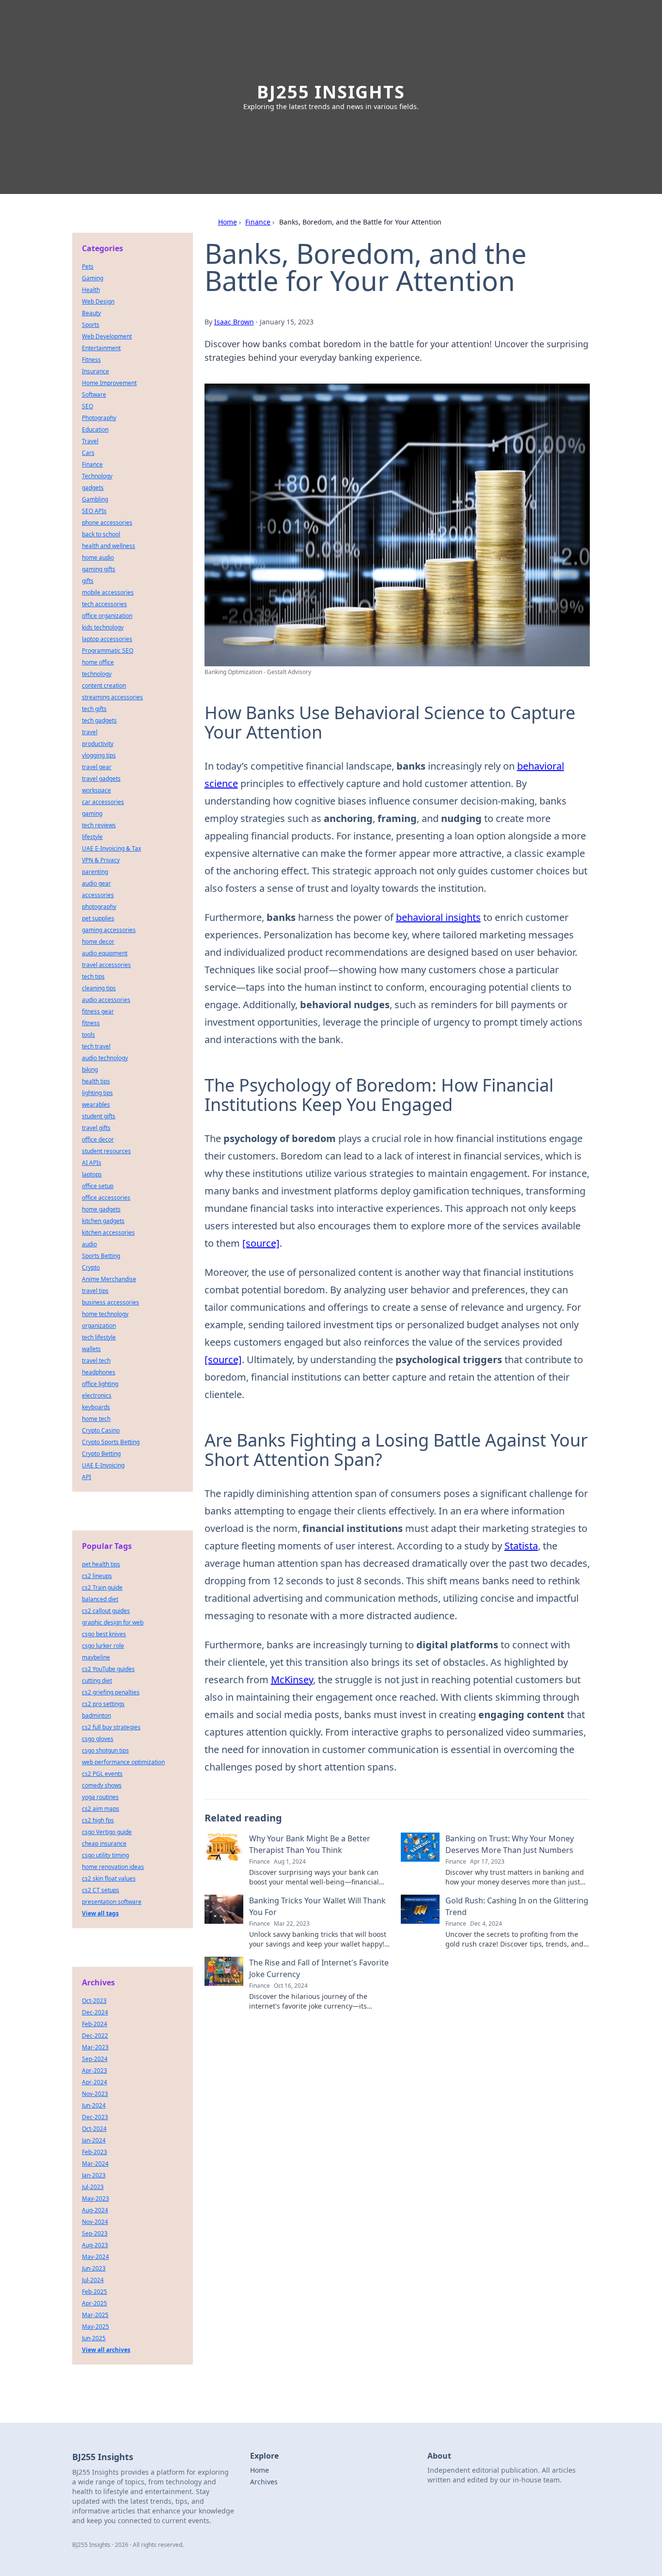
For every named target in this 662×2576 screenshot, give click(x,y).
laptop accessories (107, 639)
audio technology (105, 1058)
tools (88, 1035)
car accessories (103, 802)
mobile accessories (108, 592)
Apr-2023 (95, 2070)
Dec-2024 (95, 2012)
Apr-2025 (95, 2303)
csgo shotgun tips (105, 1750)
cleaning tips (99, 988)
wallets (91, 1349)
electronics (97, 1395)
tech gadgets (99, 720)
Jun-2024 (94, 2105)
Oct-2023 (94, 2001)
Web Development (107, 336)
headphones (99, 1372)
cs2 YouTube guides (108, 1669)
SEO (87, 406)
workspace (96, 790)
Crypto (91, 1267)
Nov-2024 (95, 2222)
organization (99, 1326)
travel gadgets (101, 779)
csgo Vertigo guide (107, 1832)
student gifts (99, 1116)
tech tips (93, 976)
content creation (104, 685)
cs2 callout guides (106, 1611)
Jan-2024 (94, 2140)
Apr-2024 (95, 2082)
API (87, 1477)
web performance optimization (123, 1762)
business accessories (110, 1302)
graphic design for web (113, 1622)
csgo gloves (98, 1739)
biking (90, 1070)
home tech (96, 1419)
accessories (98, 895)
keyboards (96, 1407)
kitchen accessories (108, 1232)
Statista (521, 1546)
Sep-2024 (95, 2059)
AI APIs (92, 1163)
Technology (97, 476)
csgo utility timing (105, 1855)
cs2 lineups (97, 1576)
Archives (264, 2482)
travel (90, 732)
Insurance (95, 371)
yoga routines (100, 1797)
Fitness (91, 360)
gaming (92, 813)
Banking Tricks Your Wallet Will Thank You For (317, 1906)
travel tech (96, 1360)
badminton (96, 1715)
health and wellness (109, 546)
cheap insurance (104, 1843)
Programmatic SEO (108, 651)
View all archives (106, 2350)
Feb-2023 (95, 2152)
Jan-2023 (94, 2175)
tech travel (96, 1046)
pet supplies (98, 918)
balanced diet (100, 1599)
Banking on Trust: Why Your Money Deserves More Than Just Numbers (510, 1844)
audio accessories (106, 1000)
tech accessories (104, 604)
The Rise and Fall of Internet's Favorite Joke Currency (319, 1968)
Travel (90, 441)
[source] (261, 1243)
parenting (95, 872)
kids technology (103, 627)
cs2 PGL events (102, 1774)
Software (94, 394)
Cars (88, 453)
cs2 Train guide (102, 1587)
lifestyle (92, 837)
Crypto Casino (101, 1430)
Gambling (95, 499)
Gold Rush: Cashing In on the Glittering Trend (517, 1906)
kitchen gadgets (103, 1221)
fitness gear (98, 1011)
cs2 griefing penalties (111, 1692)
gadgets (93, 488)
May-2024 (95, 2257)
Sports (91, 325)
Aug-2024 (95, 2210)
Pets (88, 266)
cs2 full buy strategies (111, 1727)
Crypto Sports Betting (111, 1442)
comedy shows (102, 1785)
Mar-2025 (95, 2315)
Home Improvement (109, 383)
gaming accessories (109, 930)
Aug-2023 (95, 2245)
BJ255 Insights (331, 92)
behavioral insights (438, 917)
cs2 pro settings (103, 1704)
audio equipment (105, 953)
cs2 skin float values (109, 1878)
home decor (98, 942)
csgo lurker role (103, 1646)
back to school (101, 534)
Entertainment (101, 348)
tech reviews (99, 825)
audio (89, 1244)
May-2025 (95, 2326)
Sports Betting (101, 1256)
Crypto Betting (101, 1454)
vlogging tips (99, 755)
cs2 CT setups (101, 1890)
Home (228, 222)
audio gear (96, 883)
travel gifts (96, 1128)
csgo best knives (104, 1634)
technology (97, 674)
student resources (106, 1151)
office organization (107, 616)
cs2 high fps (98, 1820)
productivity (98, 744)
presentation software (112, 1902)
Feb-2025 (95, 2292)
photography (99, 907)
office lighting (100, 1384)
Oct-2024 (94, 2129)
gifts (88, 581)
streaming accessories (112, 697)
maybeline (96, 1657)
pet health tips (101, 1564)
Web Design (98, 301)
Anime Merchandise (109, 1279)
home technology (105, 1314)
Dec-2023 (95, 2117)
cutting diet (97, 1681)
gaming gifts (99, 569)
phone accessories (107, 523)
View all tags (100, 1913)
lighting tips (97, 1093)
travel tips (95, 1291)
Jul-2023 (93, 2187)
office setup (98, 1186)
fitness (91, 1023)
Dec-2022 (95, 2036)
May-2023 (95, 2198)
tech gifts (94, 709)
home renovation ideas (113, 1867)
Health (91, 290)
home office (98, 662)
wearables (96, 1104)
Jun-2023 (94, 2268)
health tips (96, 1081)
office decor (98, 1139)
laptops (92, 1174)
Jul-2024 (93, 2280)
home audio (98, 557)
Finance (258, 222)
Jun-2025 (94, 2338)
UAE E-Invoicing (103, 1465)
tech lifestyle (99, 1337)
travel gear (97, 767)
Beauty (91, 313)
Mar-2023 (95, 2047)
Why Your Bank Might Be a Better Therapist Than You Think (310, 1844)
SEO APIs (94, 511)
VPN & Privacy (101, 860)
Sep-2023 (95, 2233)
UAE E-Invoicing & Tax (111, 848)
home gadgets (101, 1209)
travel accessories (106, 965)
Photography (99, 418)
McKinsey (292, 1680)
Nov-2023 (95, 2094)
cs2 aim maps (101, 1809)
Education (95, 429)
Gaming (93, 278)
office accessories (106, 1198)
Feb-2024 (95, 2024)
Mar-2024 (95, 2164)
